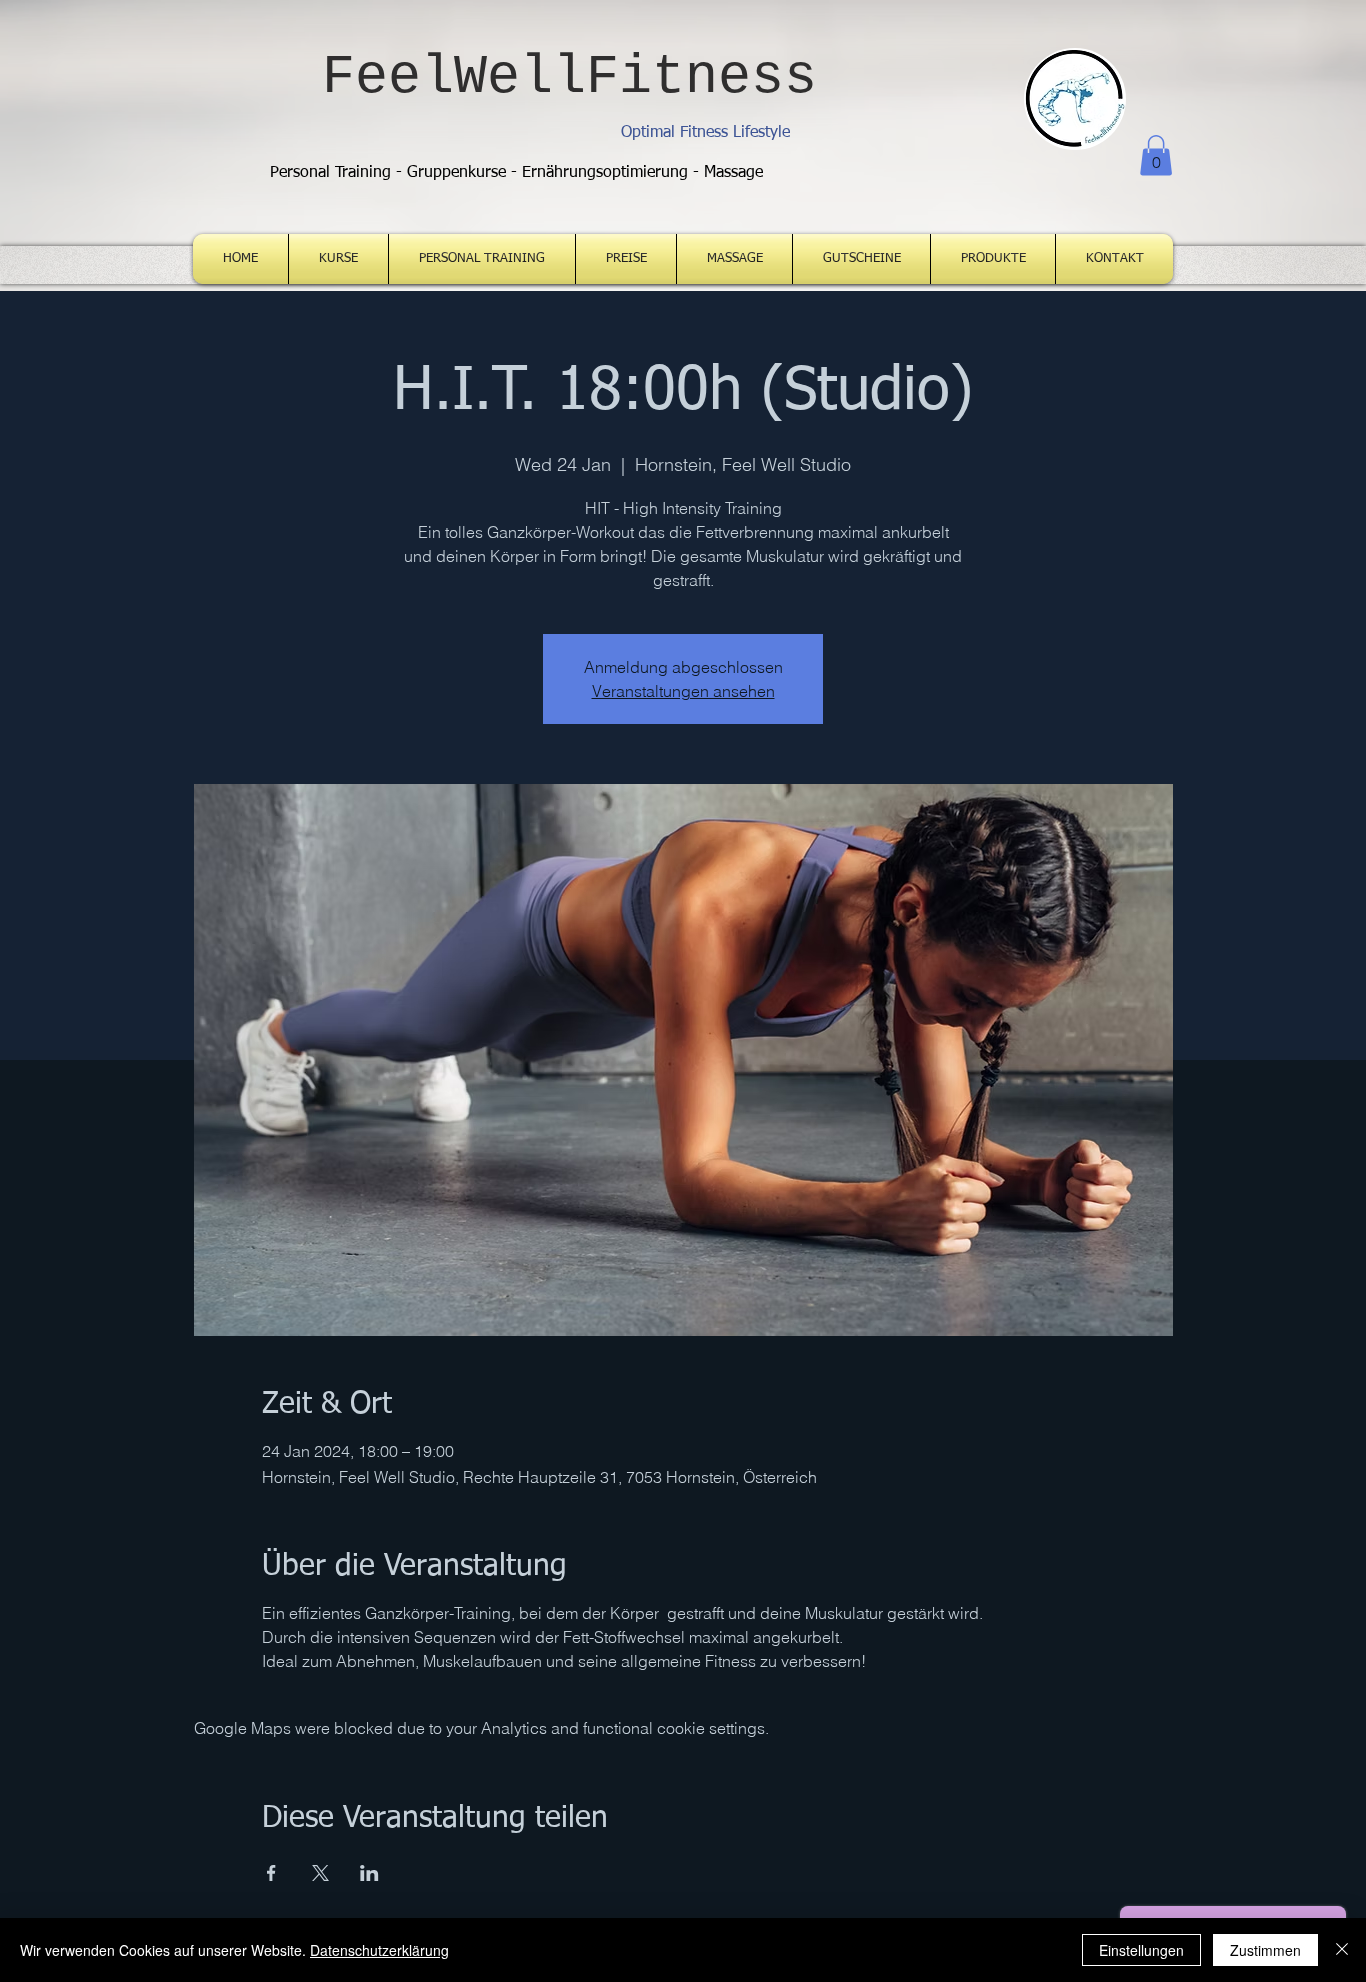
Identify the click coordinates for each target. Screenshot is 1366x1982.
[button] (1156, 155)
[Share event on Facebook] (271, 1873)
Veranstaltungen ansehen (683, 691)
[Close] (1342, 1950)
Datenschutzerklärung (379, 1950)
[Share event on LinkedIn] (369, 1873)
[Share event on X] (320, 1873)
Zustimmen (1265, 1950)
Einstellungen (1141, 1950)
